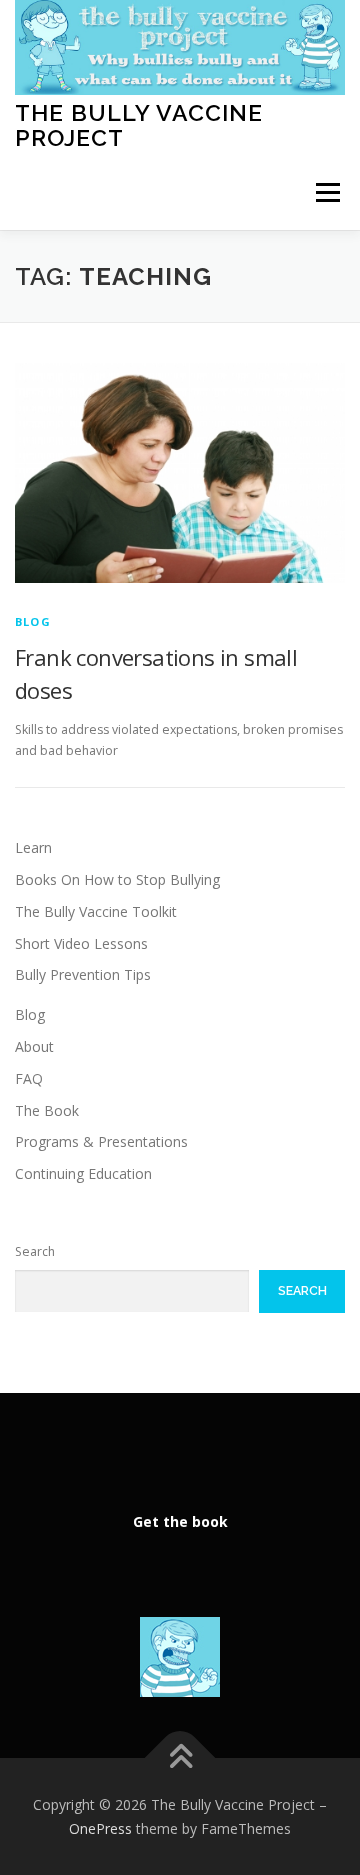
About (34, 1046)
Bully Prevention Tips (83, 974)
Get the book (180, 1521)
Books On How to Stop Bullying (117, 879)
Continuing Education (83, 1173)
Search (35, 1251)
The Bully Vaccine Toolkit (96, 911)
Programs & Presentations (101, 1141)
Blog (33, 621)
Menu (326, 192)
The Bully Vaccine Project (139, 124)
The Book (47, 1110)
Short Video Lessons (81, 943)
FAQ (29, 1078)
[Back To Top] (180, 1757)
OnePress (100, 1828)
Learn (33, 847)
